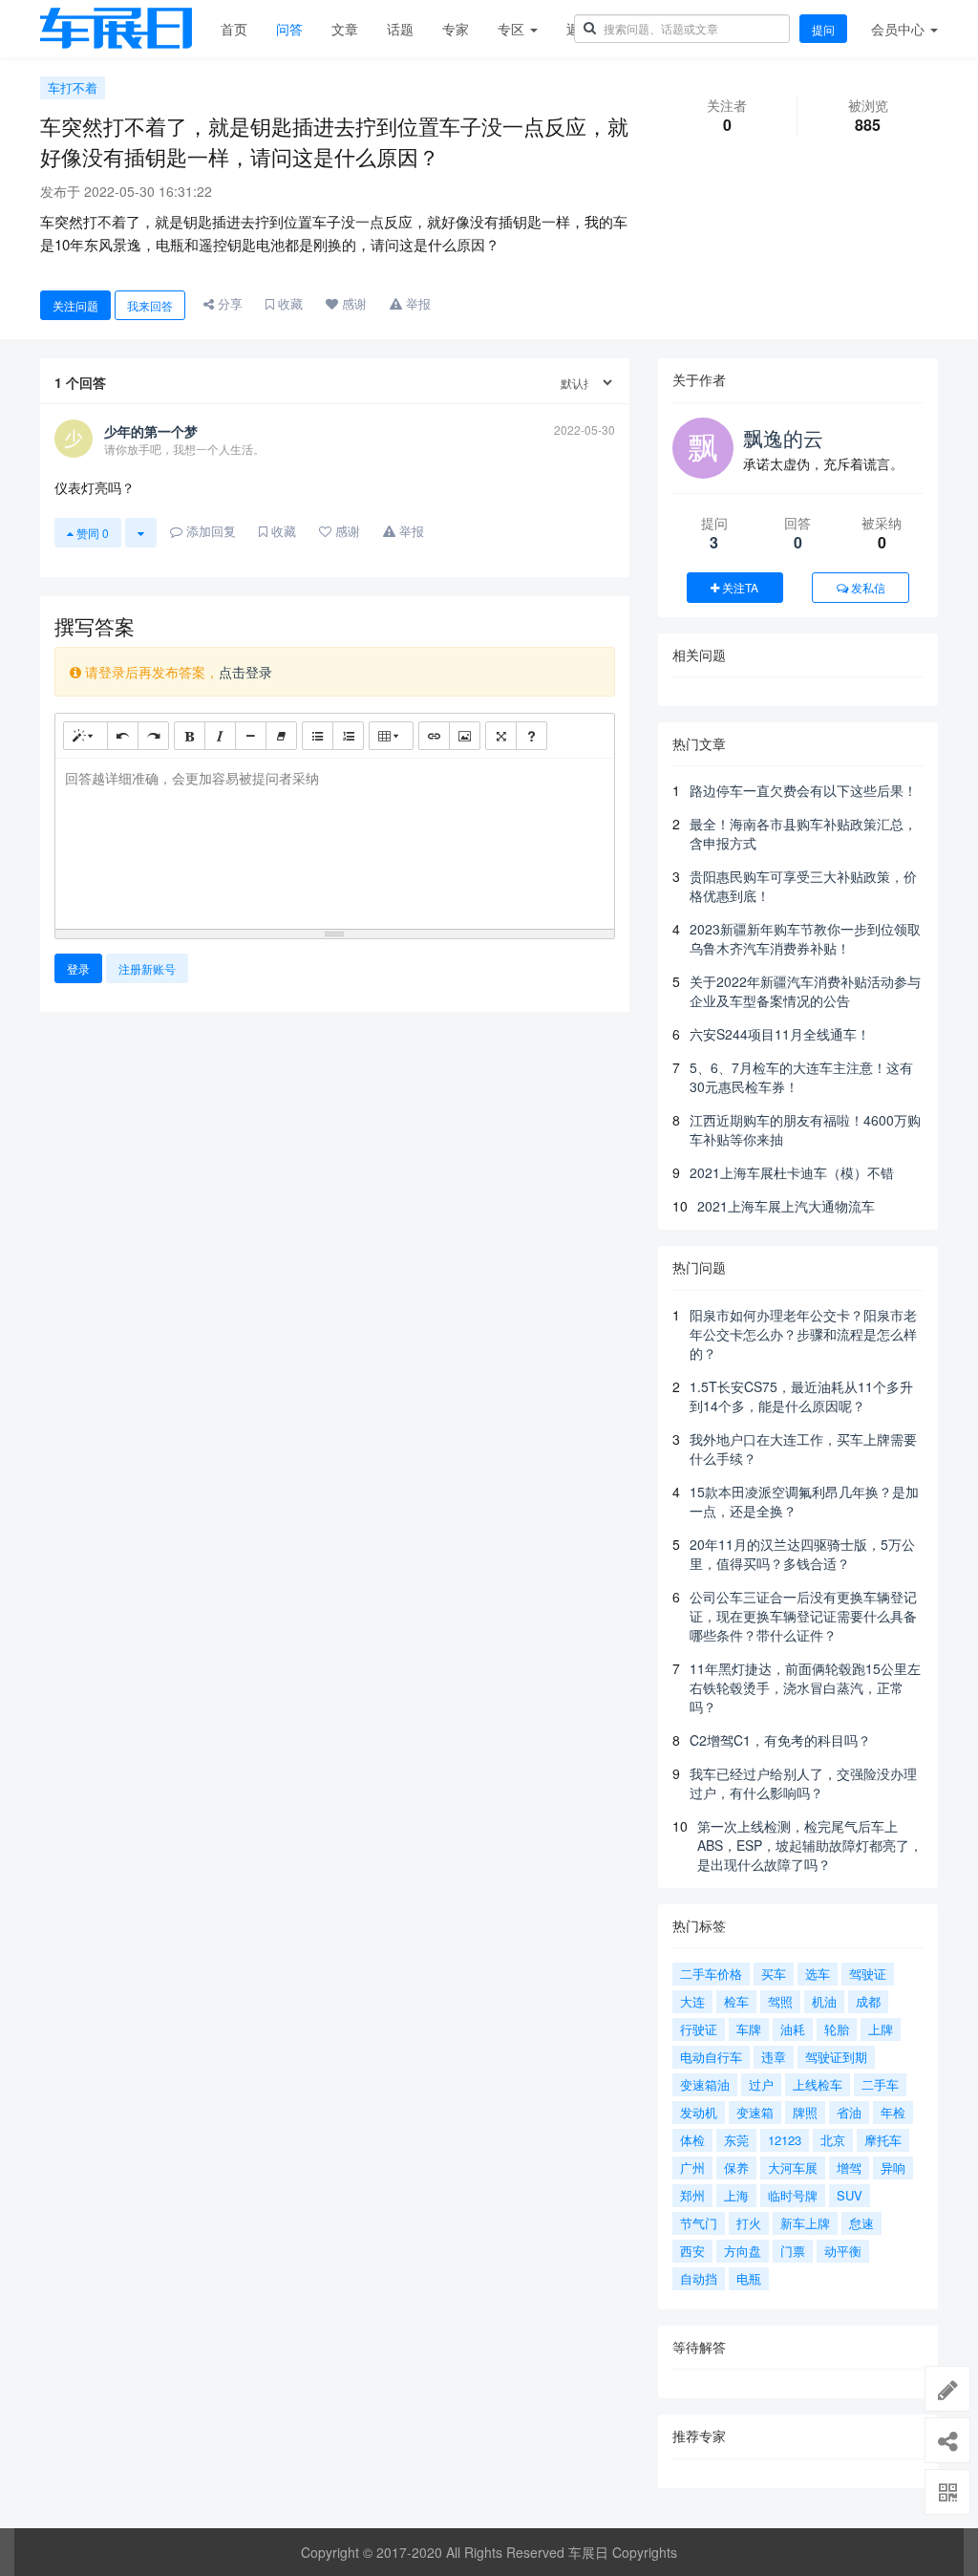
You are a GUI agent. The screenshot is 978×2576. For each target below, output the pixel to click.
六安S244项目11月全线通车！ (780, 1034)
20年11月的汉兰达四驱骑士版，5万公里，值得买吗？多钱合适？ (802, 1554)
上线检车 (818, 2084)
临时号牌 (793, 2195)
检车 (736, 2001)
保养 (736, 2168)
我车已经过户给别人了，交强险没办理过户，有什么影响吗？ (803, 1783)
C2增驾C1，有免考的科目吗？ (780, 1740)
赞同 (91, 533)
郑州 (692, 2195)
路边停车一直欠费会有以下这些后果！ (803, 790)
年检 (893, 2112)
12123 (785, 2140)
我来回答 (150, 305)
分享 (228, 303)
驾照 (780, 2001)
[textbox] (335, 840)
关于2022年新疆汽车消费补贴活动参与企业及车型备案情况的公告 (805, 991)
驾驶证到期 (836, 2057)
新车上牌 (805, 2223)
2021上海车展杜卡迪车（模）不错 (792, 1172)
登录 (78, 968)
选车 (818, 1974)
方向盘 (743, 2251)
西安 (692, 2251)
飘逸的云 (783, 438)
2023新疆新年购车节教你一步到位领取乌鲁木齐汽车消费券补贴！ (805, 938)
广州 (692, 2168)
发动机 (699, 2112)
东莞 (736, 2140)
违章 (774, 2057)
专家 (456, 29)
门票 (793, 2251)
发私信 (867, 587)
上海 (736, 2195)
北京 (833, 2140)
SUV (850, 2195)
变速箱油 (705, 2084)
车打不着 (73, 87)
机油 (824, 2001)
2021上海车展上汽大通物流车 (786, 1206)
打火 (749, 2223)
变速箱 (755, 2112)
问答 (289, 29)
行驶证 (699, 2029)
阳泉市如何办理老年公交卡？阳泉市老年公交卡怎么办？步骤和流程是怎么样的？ (803, 1334)
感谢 (352, 303)
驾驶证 (868, 1974)
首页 (234, 29)
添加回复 (209, 531)
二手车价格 (711, 1974)
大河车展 (793, 2168)
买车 (774, 1974)
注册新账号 (147, 968)
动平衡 (843, 2251)
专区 (513, 29)
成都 (868, 2001)
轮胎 (837, 2029)
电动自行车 (711, 2057)
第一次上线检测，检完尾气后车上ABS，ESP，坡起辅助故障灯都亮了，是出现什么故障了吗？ (810, 1845)
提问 (823, 29)
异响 (893, 2168)
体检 (692, 2140)
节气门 (699, 2223)
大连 (692, 2001)
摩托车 (883, 2140)
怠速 (861, 2223)
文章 (345, 29)
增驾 (849, 2168)
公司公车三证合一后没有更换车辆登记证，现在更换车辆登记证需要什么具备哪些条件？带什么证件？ (803, 1616)
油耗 (793, 2029)
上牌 (881, 2029)
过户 (761, 2084)
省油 (849, 2112)
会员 (898, 29)
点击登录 (245, 672)
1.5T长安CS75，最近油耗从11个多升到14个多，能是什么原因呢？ (801, 1396)
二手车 (880, 2084)
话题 (400, 29)
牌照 (805, 2112)
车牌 (749, 2029)
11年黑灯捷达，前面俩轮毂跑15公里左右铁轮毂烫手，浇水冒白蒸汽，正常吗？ (805, 1687)
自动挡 (699, 2278)
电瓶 (749, 2278)
